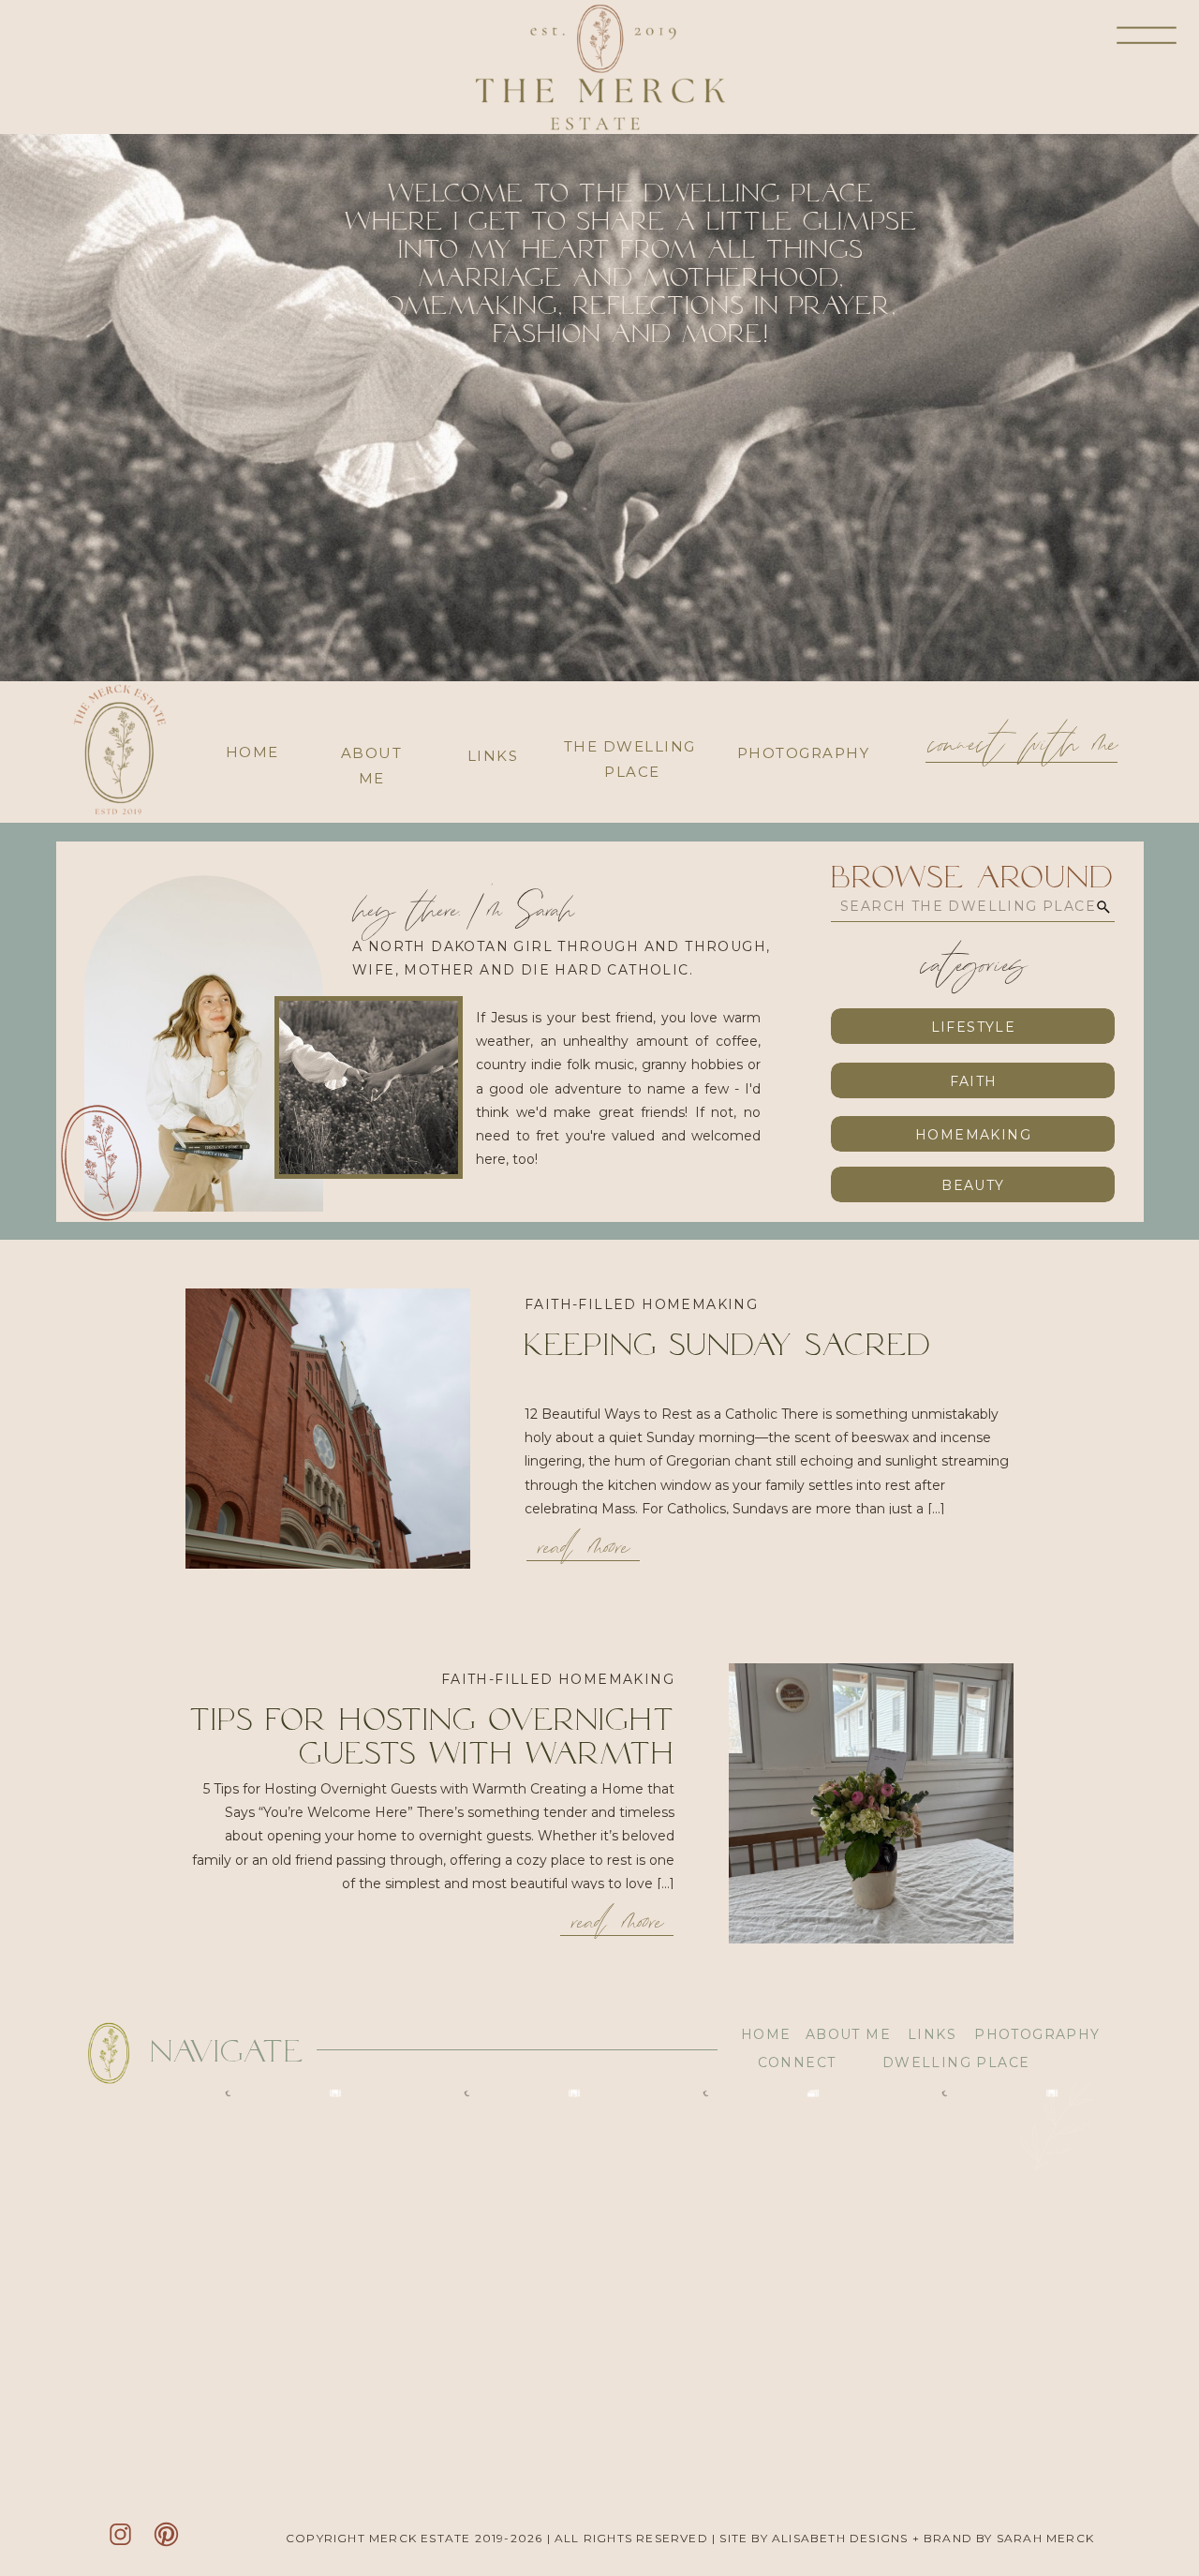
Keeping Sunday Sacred (728, 1344)
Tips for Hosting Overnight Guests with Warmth (432, 1736)
